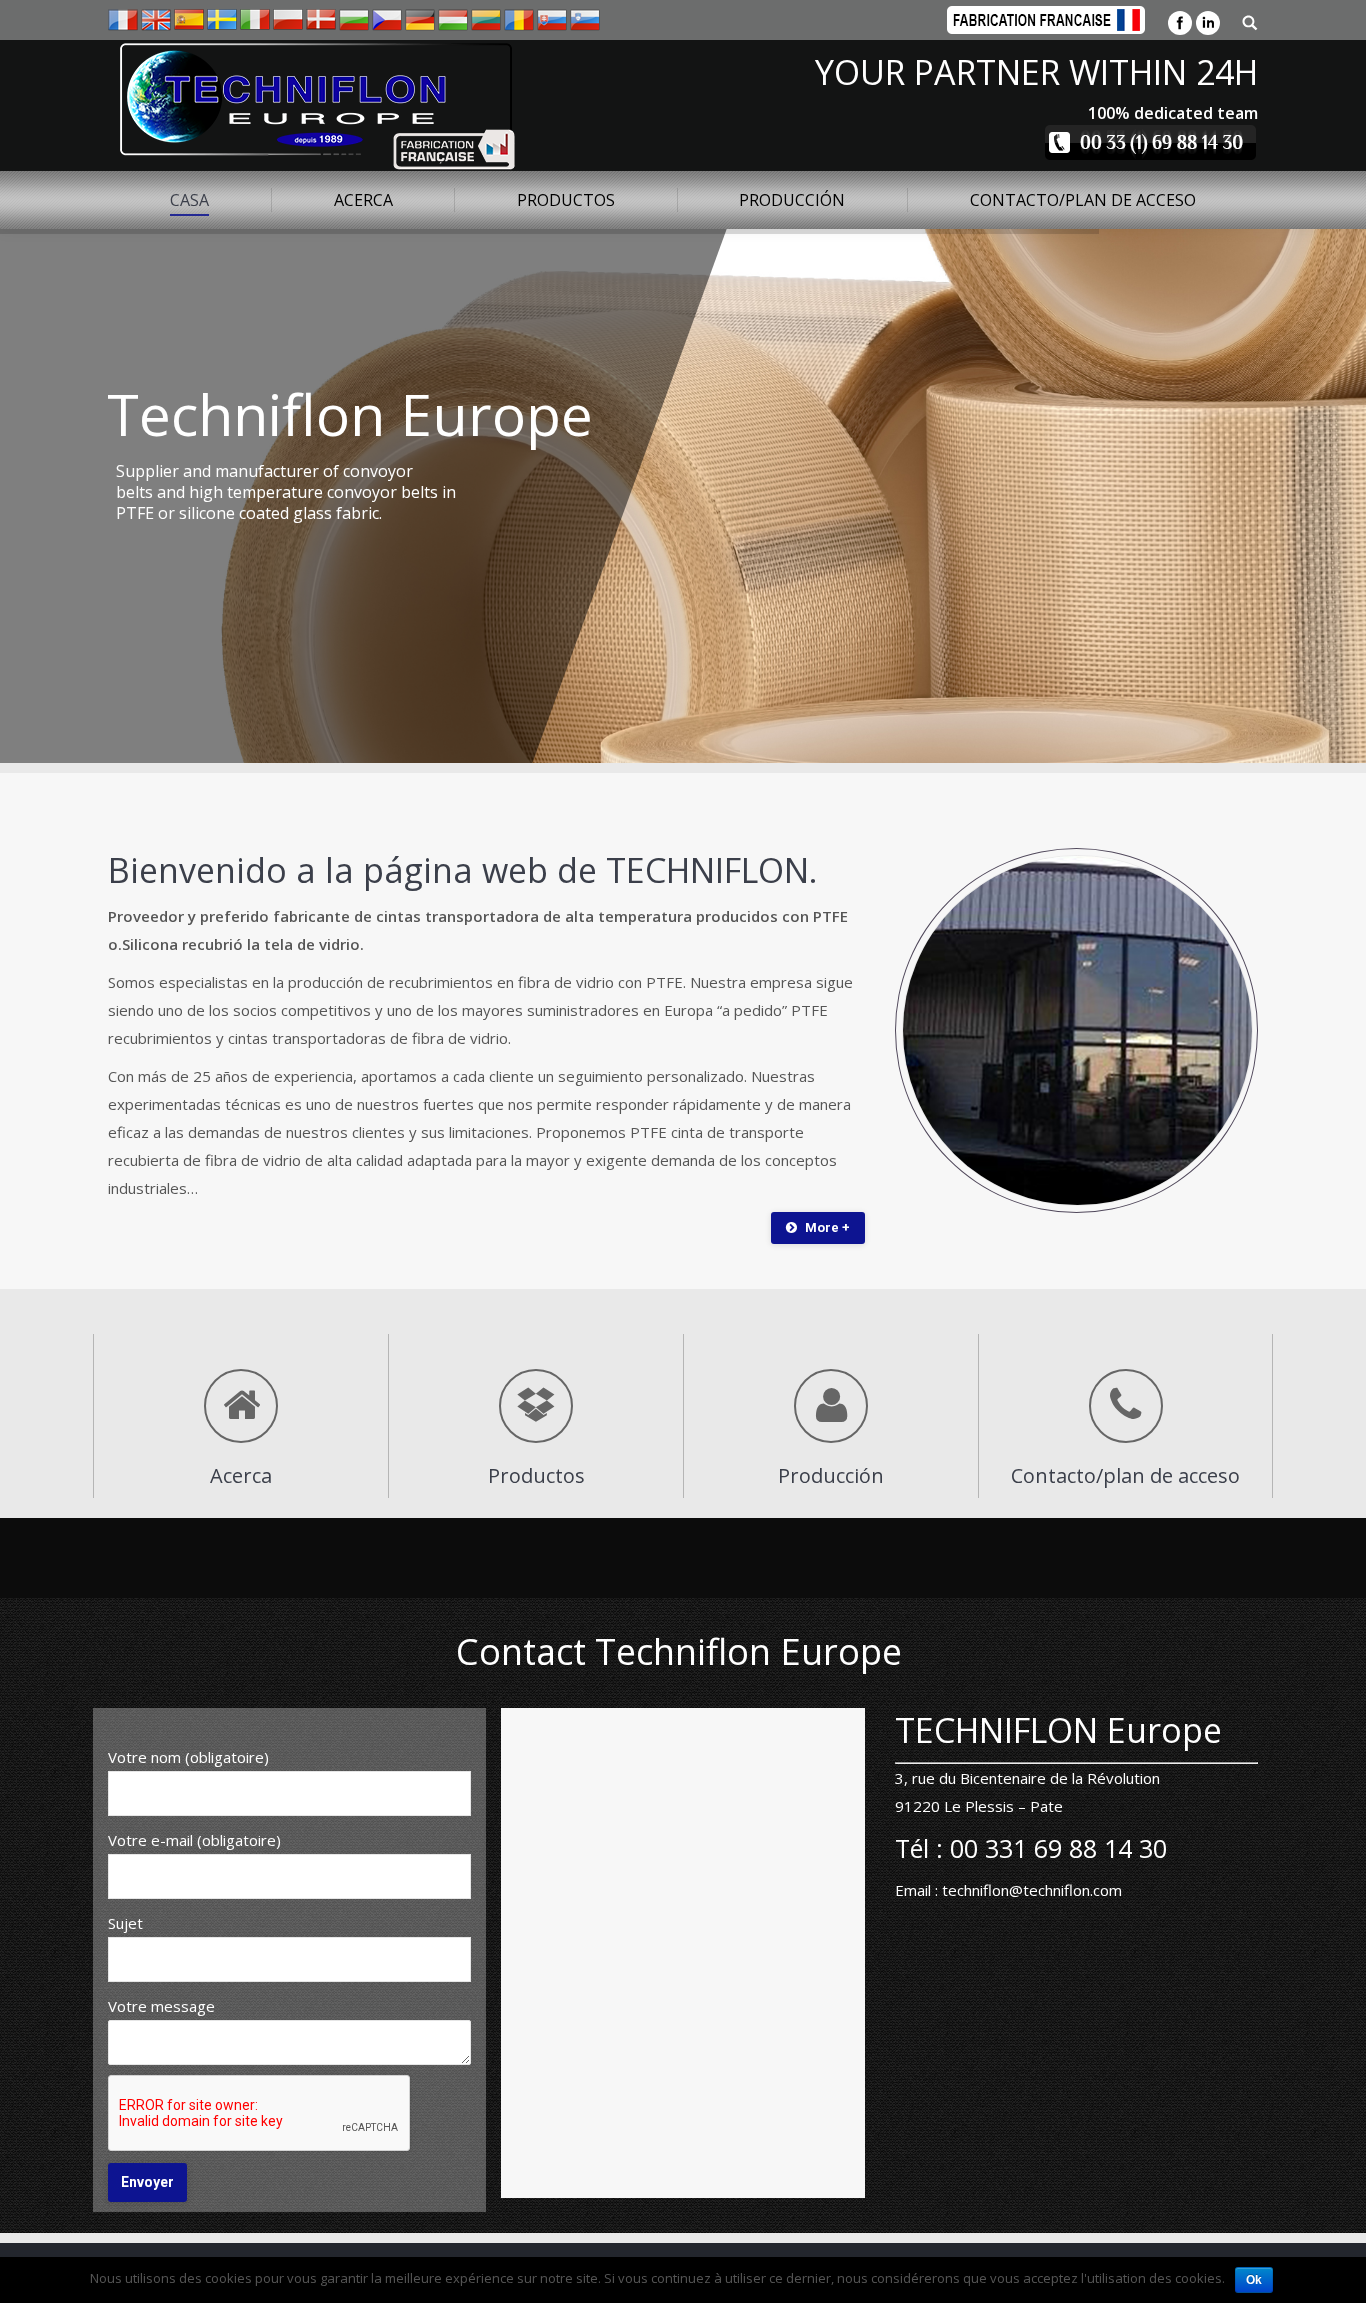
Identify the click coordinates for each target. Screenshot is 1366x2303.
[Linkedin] (1208, 23)
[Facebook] (1180, 23)
